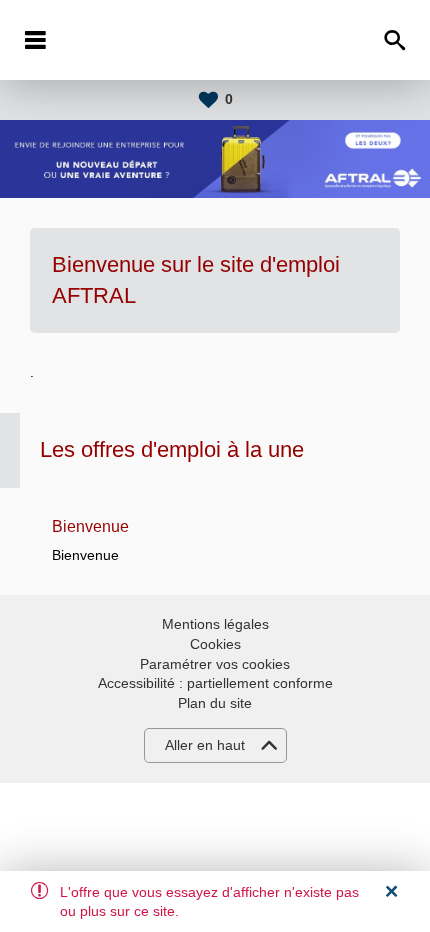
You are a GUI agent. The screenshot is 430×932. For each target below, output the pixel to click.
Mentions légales (215, 624)
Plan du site (215, 703)
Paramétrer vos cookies (215, 664)
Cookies (215, 644)
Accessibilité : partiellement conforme (215, 683)
